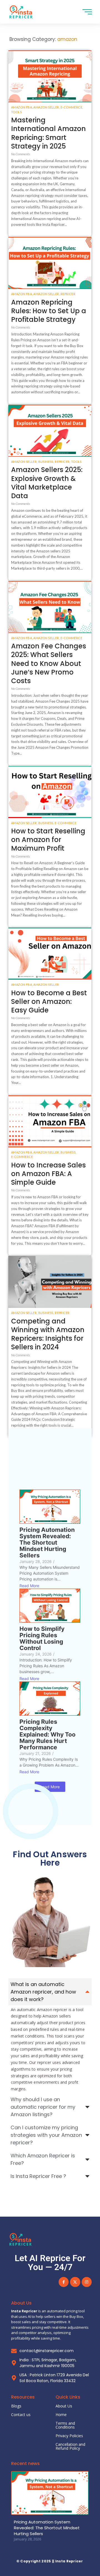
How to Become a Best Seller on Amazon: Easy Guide (49, 1002)
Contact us (21, 2415)
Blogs (16, 2406)
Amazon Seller (47, 107)
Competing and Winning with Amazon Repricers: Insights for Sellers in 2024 (48, 1334)
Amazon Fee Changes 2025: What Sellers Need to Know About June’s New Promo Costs (49, 663)
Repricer (68, 294)
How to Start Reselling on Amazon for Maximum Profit (48, 840)
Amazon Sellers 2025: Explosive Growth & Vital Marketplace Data (47, 483)
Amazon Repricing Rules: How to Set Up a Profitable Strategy (49, 311)
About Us (64, 2406)
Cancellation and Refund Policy (70, 2446)
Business (46, 462)
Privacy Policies (69, 2436)
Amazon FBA (22, 107)
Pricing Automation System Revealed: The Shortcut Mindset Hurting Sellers (47, 1543)
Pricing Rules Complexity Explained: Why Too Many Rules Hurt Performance (47, 1734)
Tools (16, 112)
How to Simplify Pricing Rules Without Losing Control (42, 1638)
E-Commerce (72, 107)
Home (61, 2415)
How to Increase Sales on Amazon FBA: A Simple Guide (48, 1174)
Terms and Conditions (65, 2425)
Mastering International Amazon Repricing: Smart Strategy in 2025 (48, 133)
